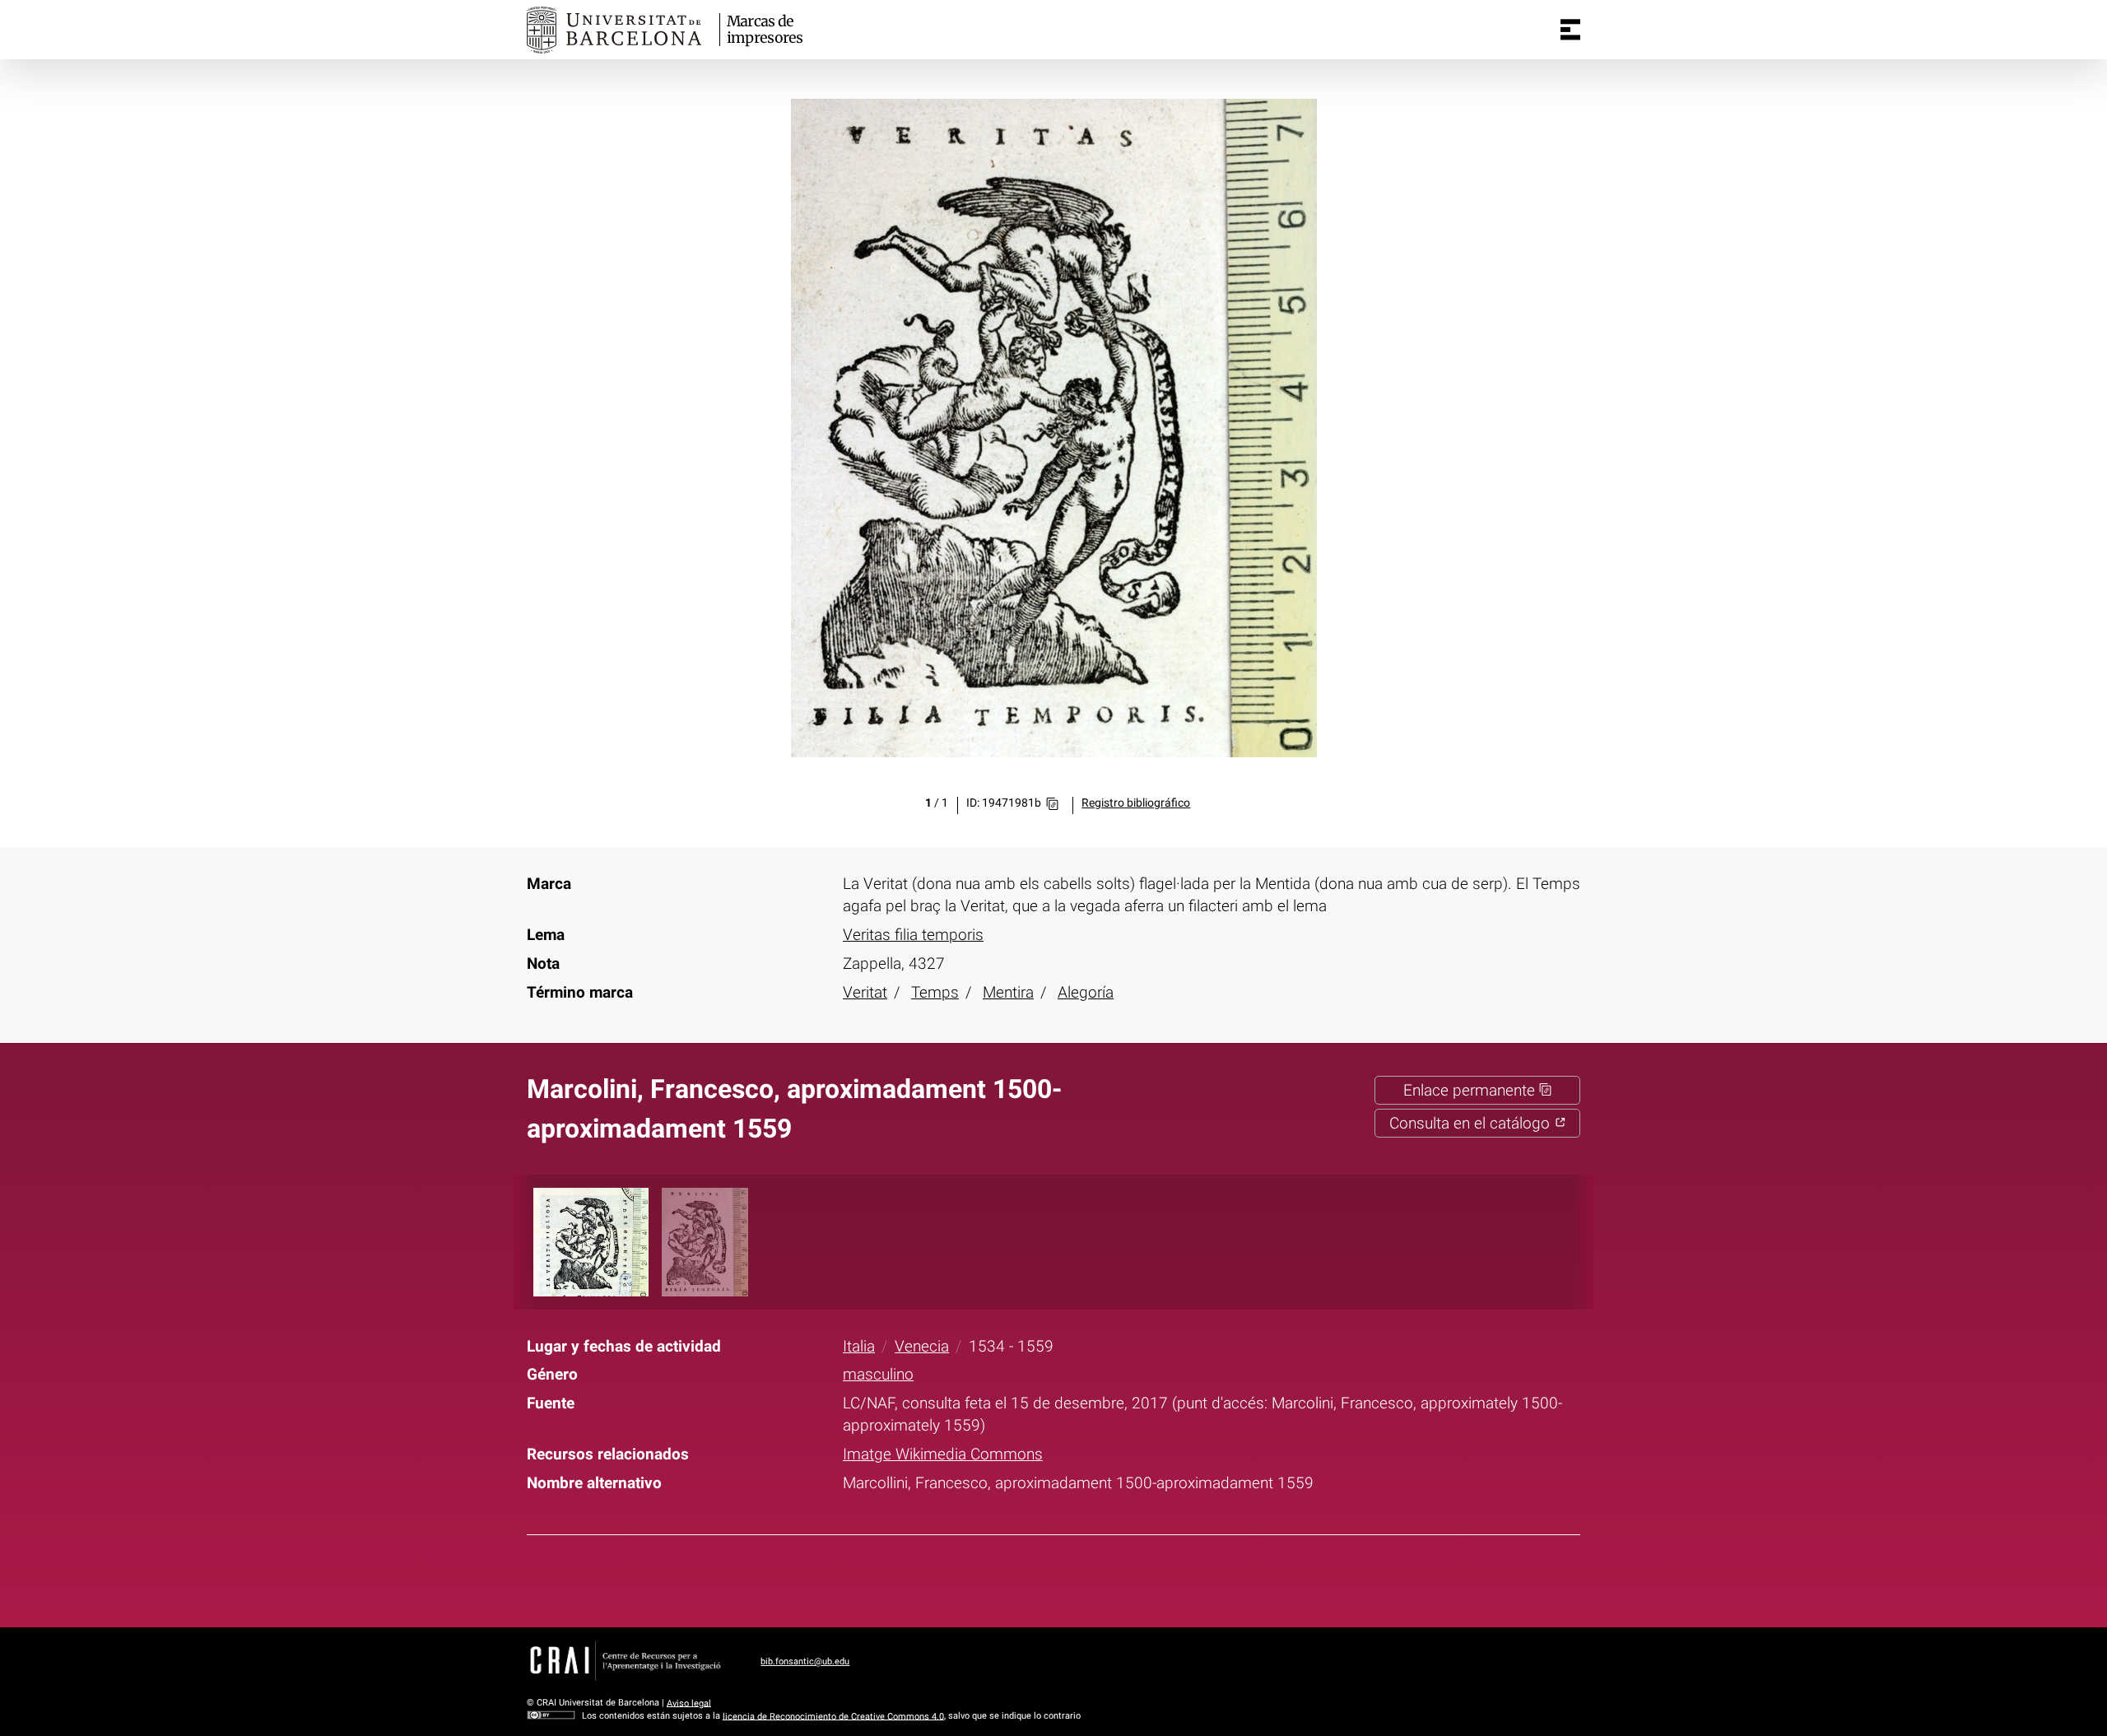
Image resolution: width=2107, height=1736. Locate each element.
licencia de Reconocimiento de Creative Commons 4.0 (833, 1716)
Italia (859, 1346)
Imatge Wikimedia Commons (943, 1454)
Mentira (1008, 992)
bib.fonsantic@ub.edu (805, 1662)
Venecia (922, 1346)
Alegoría (1086, 992)
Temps (935, 992)
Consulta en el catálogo (1472, 1123)
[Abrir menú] (1570, 30)
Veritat (865, 992)
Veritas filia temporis (913, 935)
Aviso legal (689, 1703)
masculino (878, 1374)
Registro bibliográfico (1136, 803)
